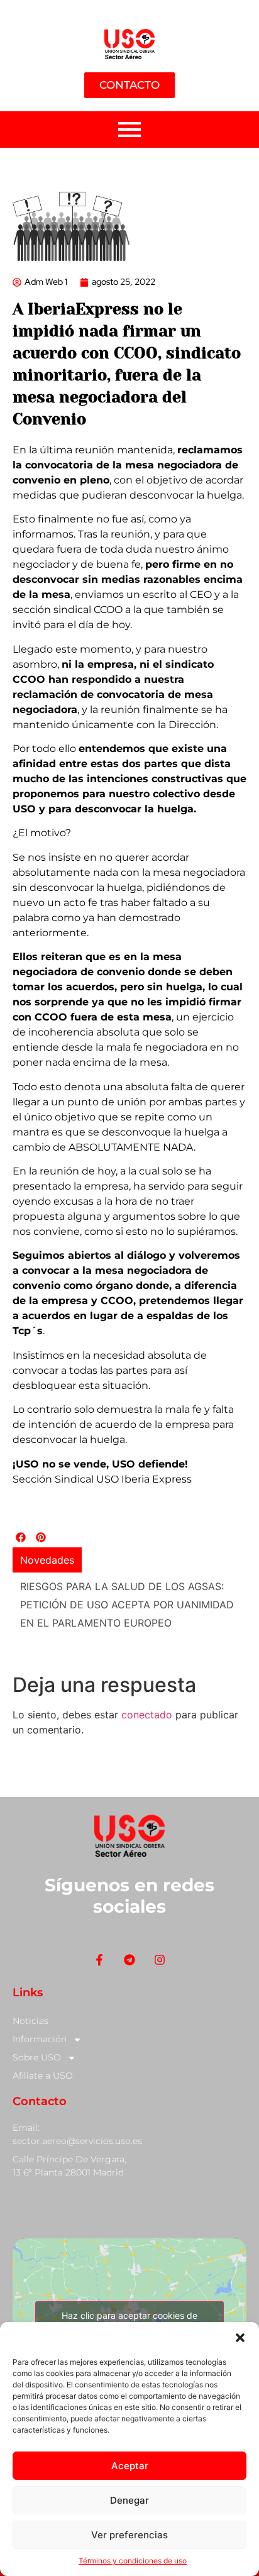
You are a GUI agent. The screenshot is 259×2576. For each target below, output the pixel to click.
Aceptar (130, 2466)
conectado (147, 1698)
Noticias (30, 2004)
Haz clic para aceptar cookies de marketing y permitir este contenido (130, 2306)
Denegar (129, 2500)
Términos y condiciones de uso (133, 2561)
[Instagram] (160, 1943)
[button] (240, 2338)
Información (40, 2023)
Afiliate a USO (43, 2059)
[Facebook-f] (99, 1943)
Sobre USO (37, 2041)
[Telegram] (129, 1943)
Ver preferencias (129, 2535)
